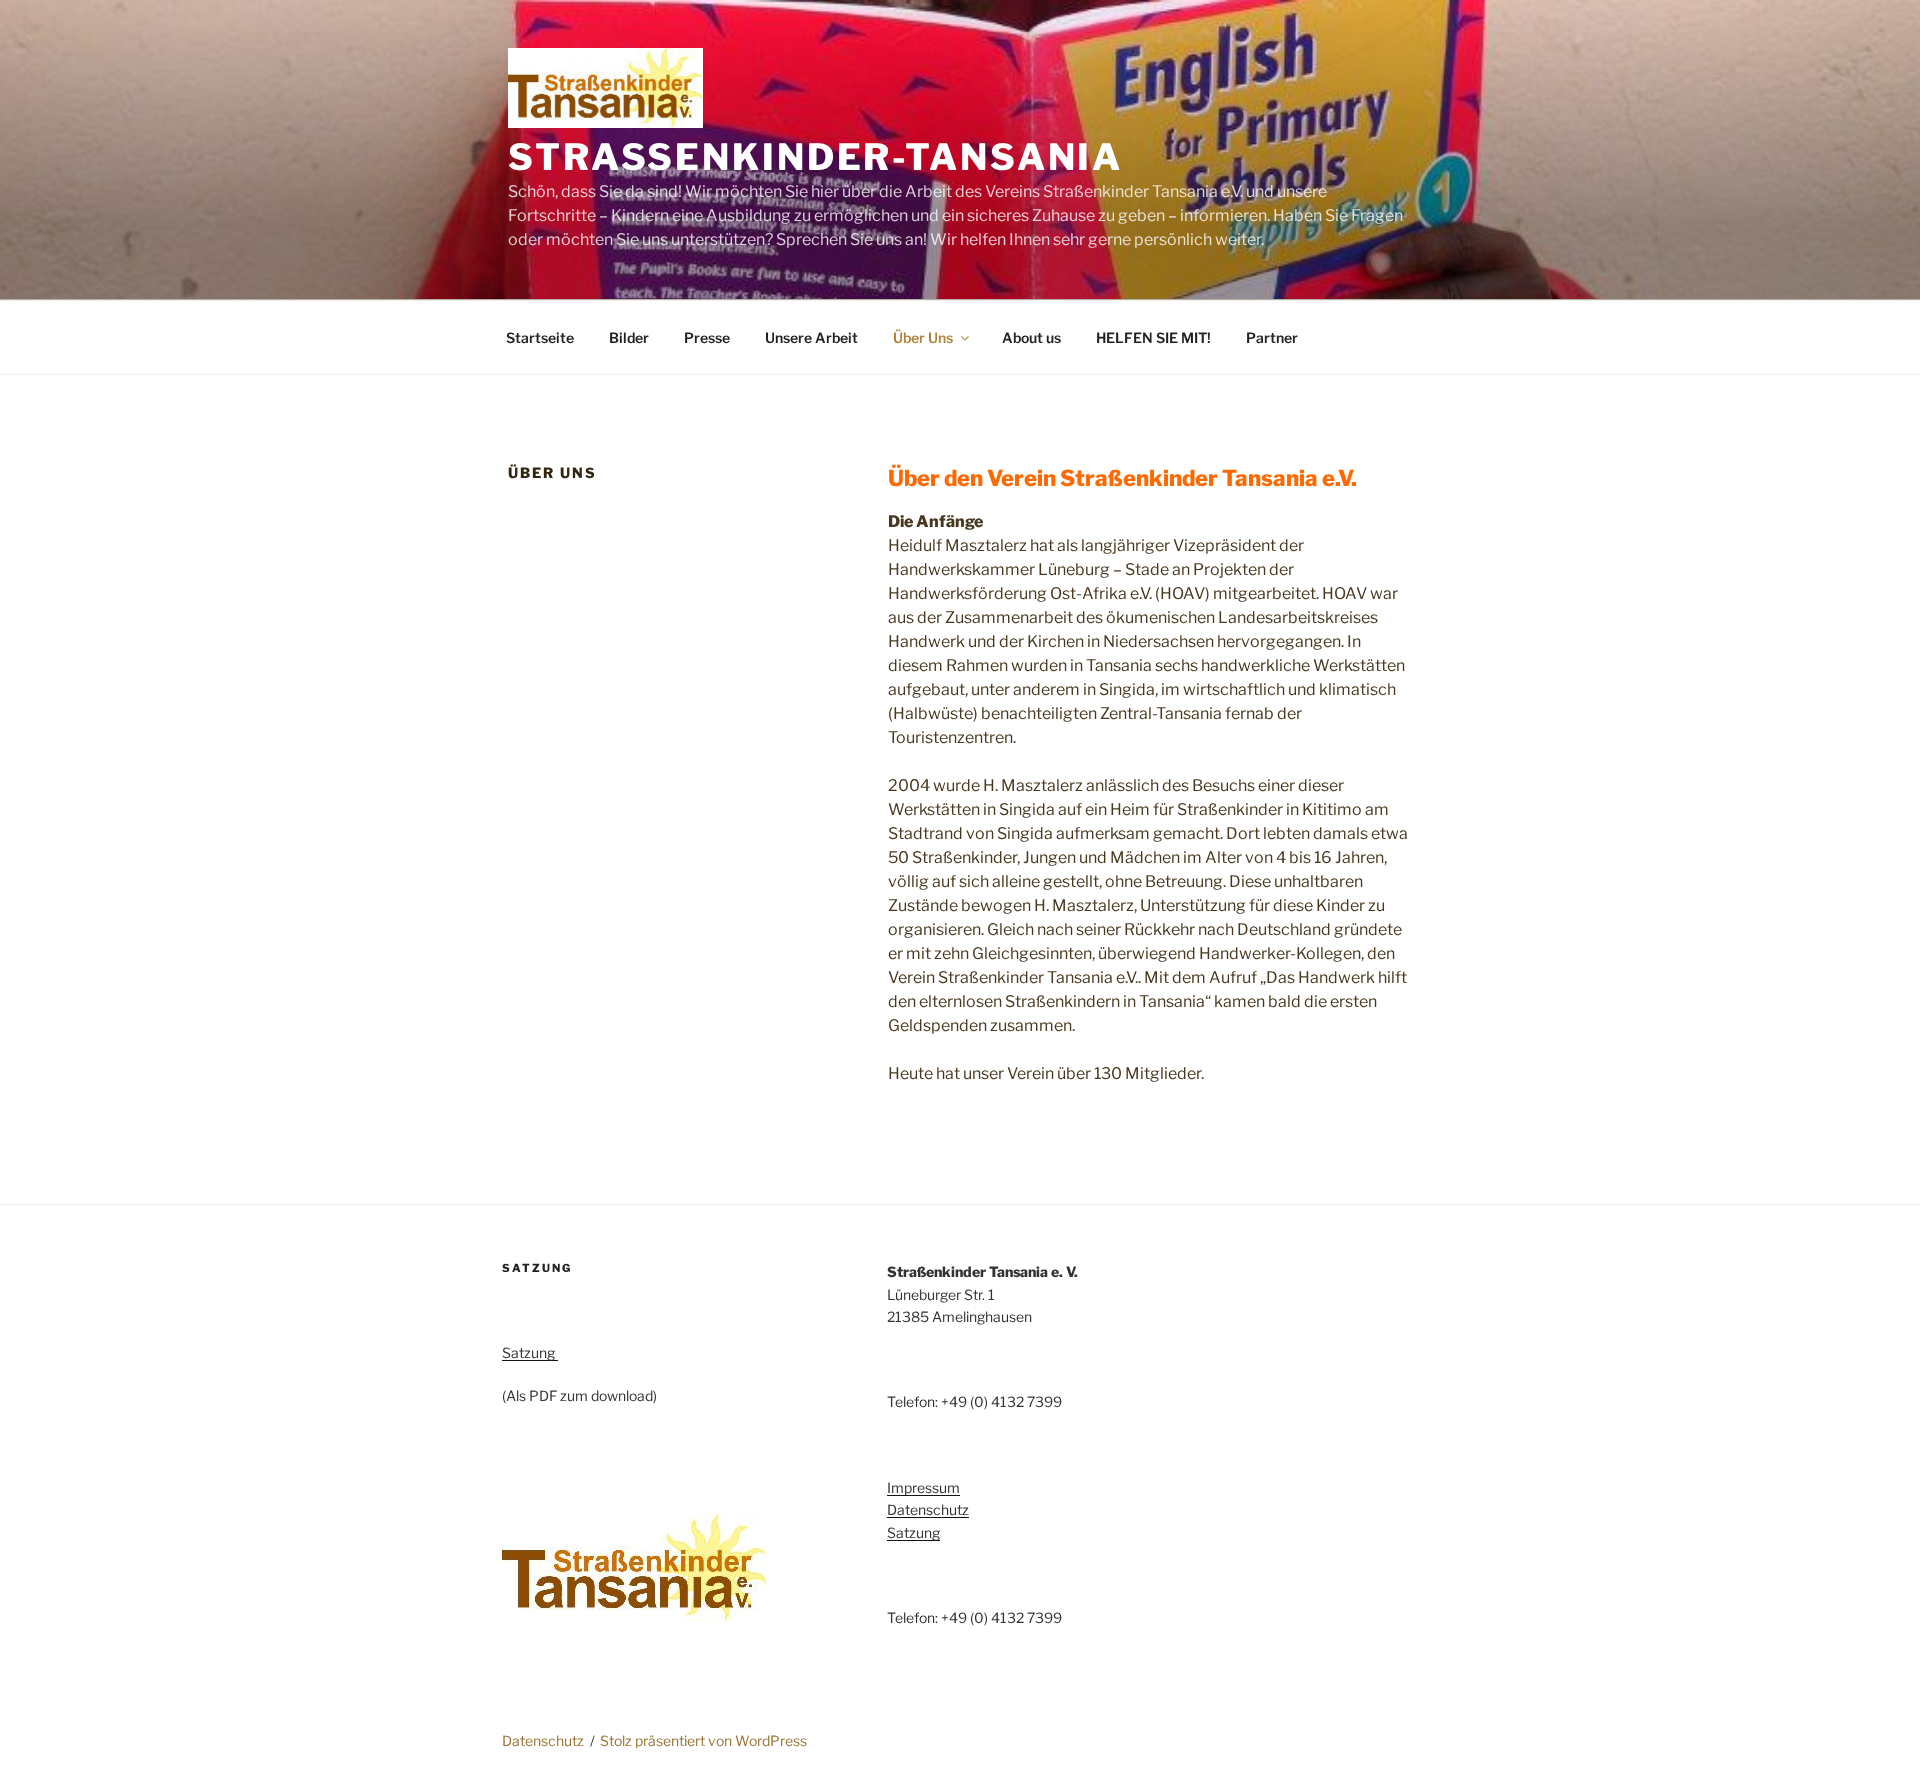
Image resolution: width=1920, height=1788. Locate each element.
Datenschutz (928, 1509)
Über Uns (923, 337)
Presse (707, 337)
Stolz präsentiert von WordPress (703, 1740)
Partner (1272, 337)
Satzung (530, 1352)
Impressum (923, 1487)
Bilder (629, 337)
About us (1031, 337)
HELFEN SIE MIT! (1153, 337)
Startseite (540, 337)
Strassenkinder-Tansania (815, 157)
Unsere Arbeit (811, 337)
